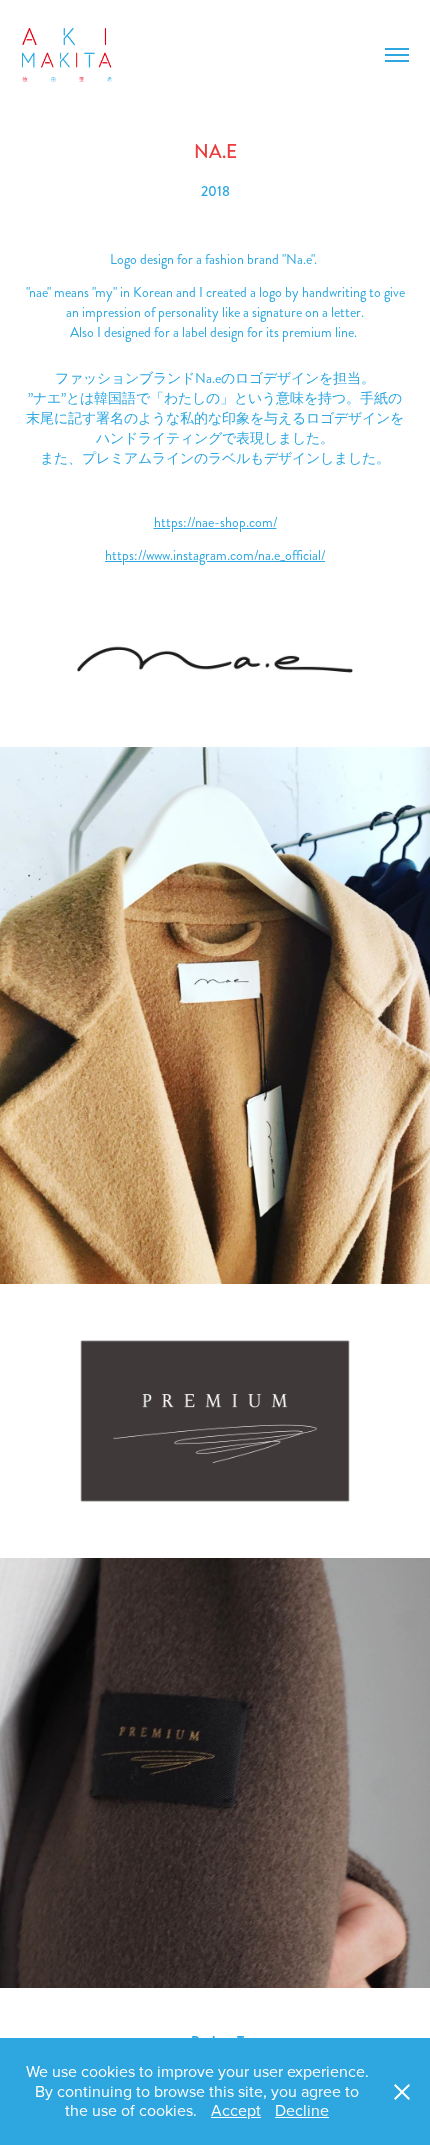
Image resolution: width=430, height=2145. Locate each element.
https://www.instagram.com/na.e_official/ (215, 555)
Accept (236, 2110)
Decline (302, 2110)
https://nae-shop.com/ (215, 522)
